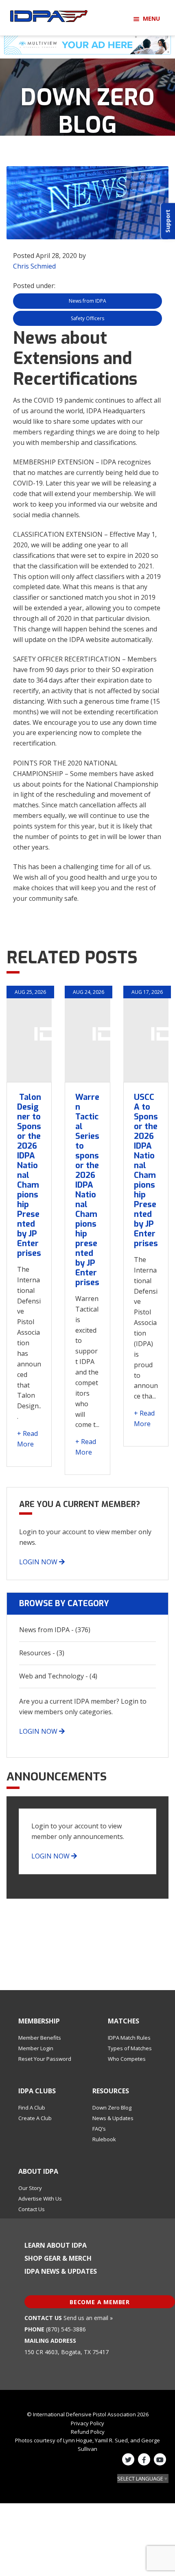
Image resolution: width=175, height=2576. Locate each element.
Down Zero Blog (112, 2108)
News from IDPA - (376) (55, 1630)
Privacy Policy (87, 2423)
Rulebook (104, 2139)
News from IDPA (87, 301)
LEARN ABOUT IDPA (56, 2245)
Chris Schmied (34, 266)
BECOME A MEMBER (100, 2302)
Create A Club (35, 2118)
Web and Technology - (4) (58, 1676)
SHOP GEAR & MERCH (58, 2258)
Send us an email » (88, 2318)
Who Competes (127, 2059)
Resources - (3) (42, 1653)
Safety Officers (87, 318)
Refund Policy (88, 2432)
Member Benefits (40, 2038)
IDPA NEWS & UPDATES (61, 2271)
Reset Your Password (45, 2059)
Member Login (36, 2048)
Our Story (30, 2188)
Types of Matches (130, 2048)
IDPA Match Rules (129, 2038)
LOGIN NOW (39, 1562)
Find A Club (32, 2108)
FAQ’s (99, 2129)
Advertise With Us (40, 2199)
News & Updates (113, 2118)
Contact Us (32, 2209)
